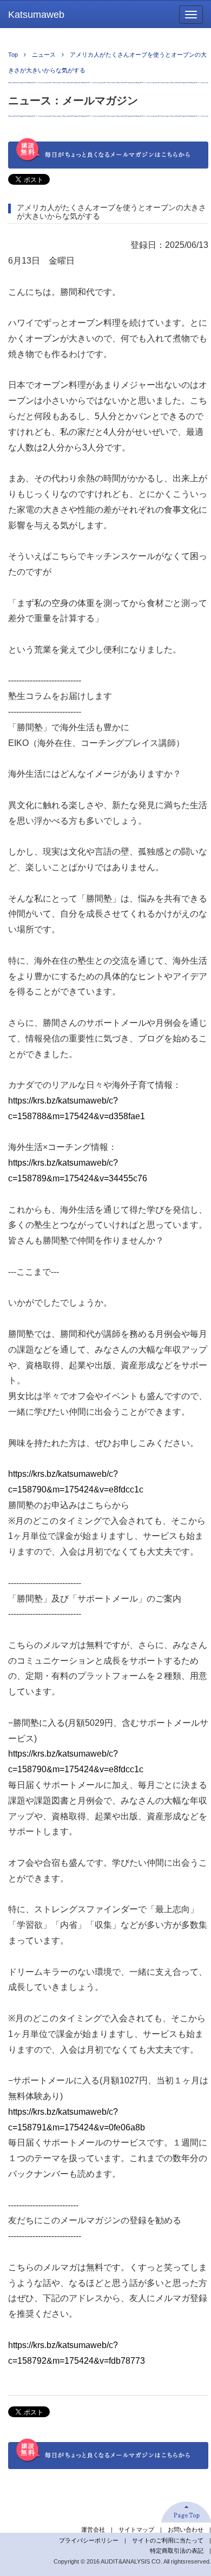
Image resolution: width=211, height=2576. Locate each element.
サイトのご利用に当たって (168, 2540)
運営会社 (93, 2530)
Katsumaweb (36, 15)
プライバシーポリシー (89, 2540)
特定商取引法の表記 (177, 2551)
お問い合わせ (186, 2530)
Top (13, 55)
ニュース (44, 55)
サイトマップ (136, 2530)
